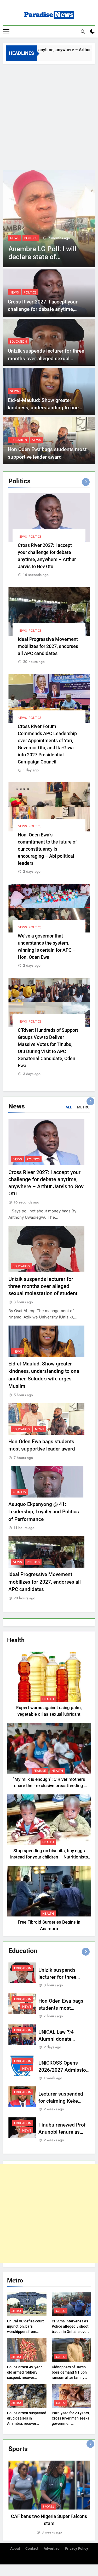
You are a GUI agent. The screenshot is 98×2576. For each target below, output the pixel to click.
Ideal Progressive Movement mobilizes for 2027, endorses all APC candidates (48, 646)
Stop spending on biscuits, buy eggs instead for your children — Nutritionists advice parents (49, 1857)
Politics (17, 238)
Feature (40, 1771)
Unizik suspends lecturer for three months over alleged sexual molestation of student (46, 358)
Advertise (52, 2549)
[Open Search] (83, 32)
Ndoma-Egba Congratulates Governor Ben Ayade (45, 257)
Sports (48, 2507)
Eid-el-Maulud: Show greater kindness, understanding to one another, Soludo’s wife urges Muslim (49, 408)
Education (18, 342)
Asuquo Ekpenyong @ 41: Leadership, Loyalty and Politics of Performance (44, 1512)
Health (48, 1699)
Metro (16, 2311)
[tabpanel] (49, 2498)
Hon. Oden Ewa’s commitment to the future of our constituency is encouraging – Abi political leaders (47, 849)
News (14, 292)
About (15, 2549)
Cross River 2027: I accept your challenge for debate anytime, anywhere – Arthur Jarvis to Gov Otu (48, 309)
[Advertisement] (49, 116)
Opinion (19, 1492)
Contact (32, 2549)
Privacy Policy (76, 2549)
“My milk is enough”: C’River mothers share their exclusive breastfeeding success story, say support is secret (49, 1786)
